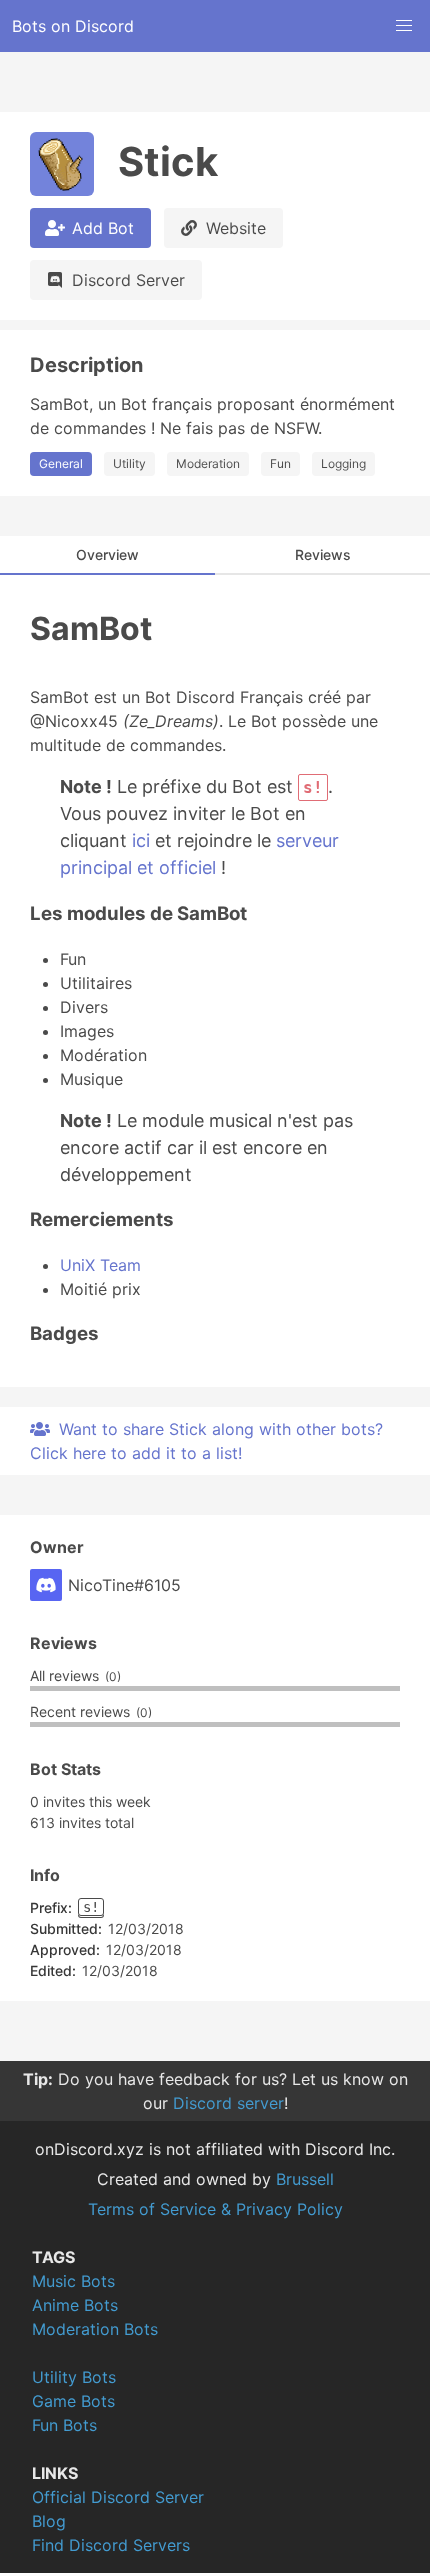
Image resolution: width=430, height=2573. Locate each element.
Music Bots (73, 2281)
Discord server (228, 2103)
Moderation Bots (95, 2329)
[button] (404, 26)
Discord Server (128, 280)
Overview (107, 554)
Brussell (305, 2179)
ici (141, 840)
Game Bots (73, 2401)
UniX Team (100, 1265)
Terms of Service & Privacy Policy (215, 2209)
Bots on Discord (73, 26)
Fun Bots (64, 2425)
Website (236, 228)
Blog (49, 2521)
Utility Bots (74, 2377)
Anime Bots (75, 2305)
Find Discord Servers (111, 2545)
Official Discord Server (118, 2497)
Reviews (323, 554)
